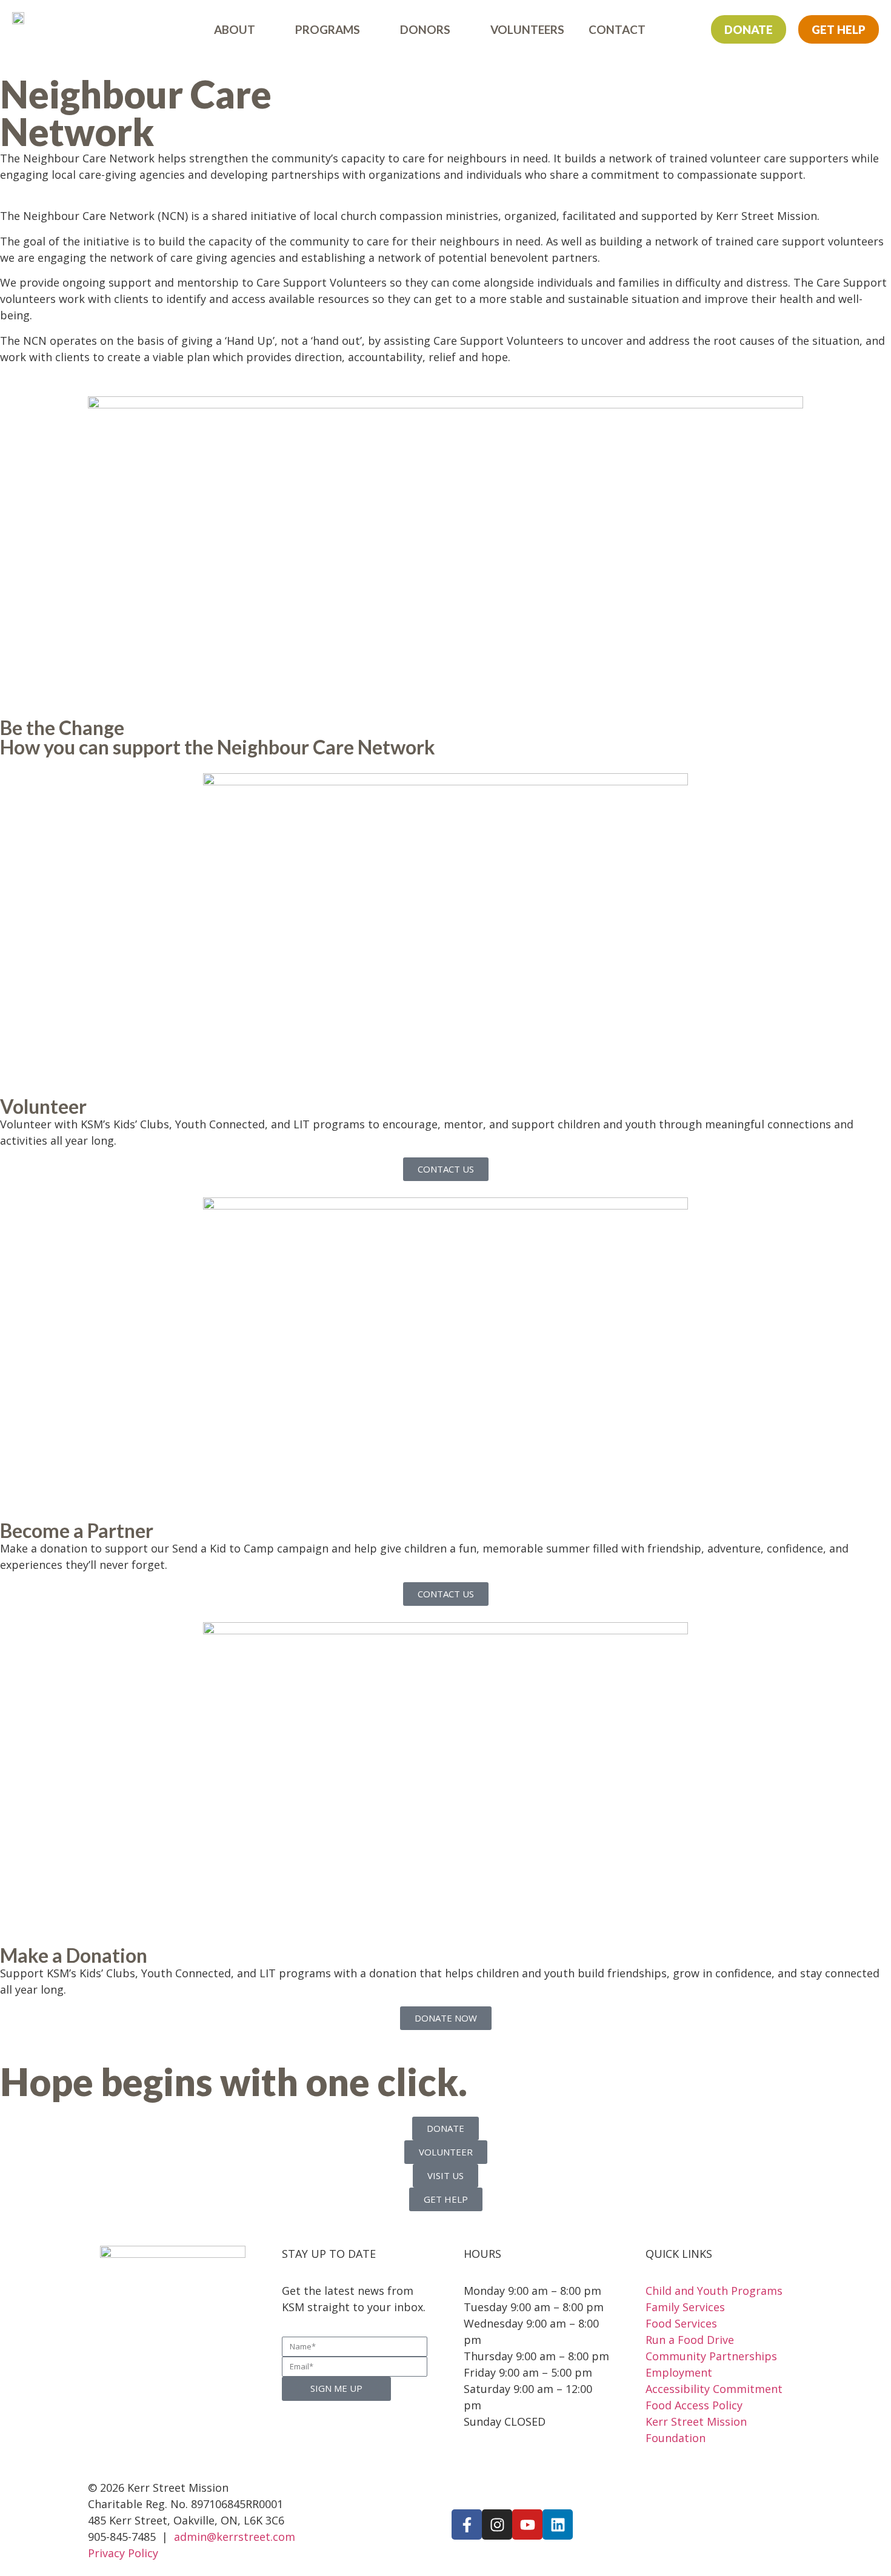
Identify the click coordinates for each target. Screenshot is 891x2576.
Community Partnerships (711, 2356)
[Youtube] (527, 2524)
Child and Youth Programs (714, 2291)
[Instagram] (497, 2524)
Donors (425, 29)
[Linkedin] (558, 2524)
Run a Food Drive (690, 2340)
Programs (328, 29)
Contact (617, 29)
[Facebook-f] (467, 2524)
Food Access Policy (694, 2405)
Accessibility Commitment (714, 2389)
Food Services (681, 2323)
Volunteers (527, 29)
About (235, 29)
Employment (679, 2372)
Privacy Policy (123, 2553)
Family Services (685, 2307)
